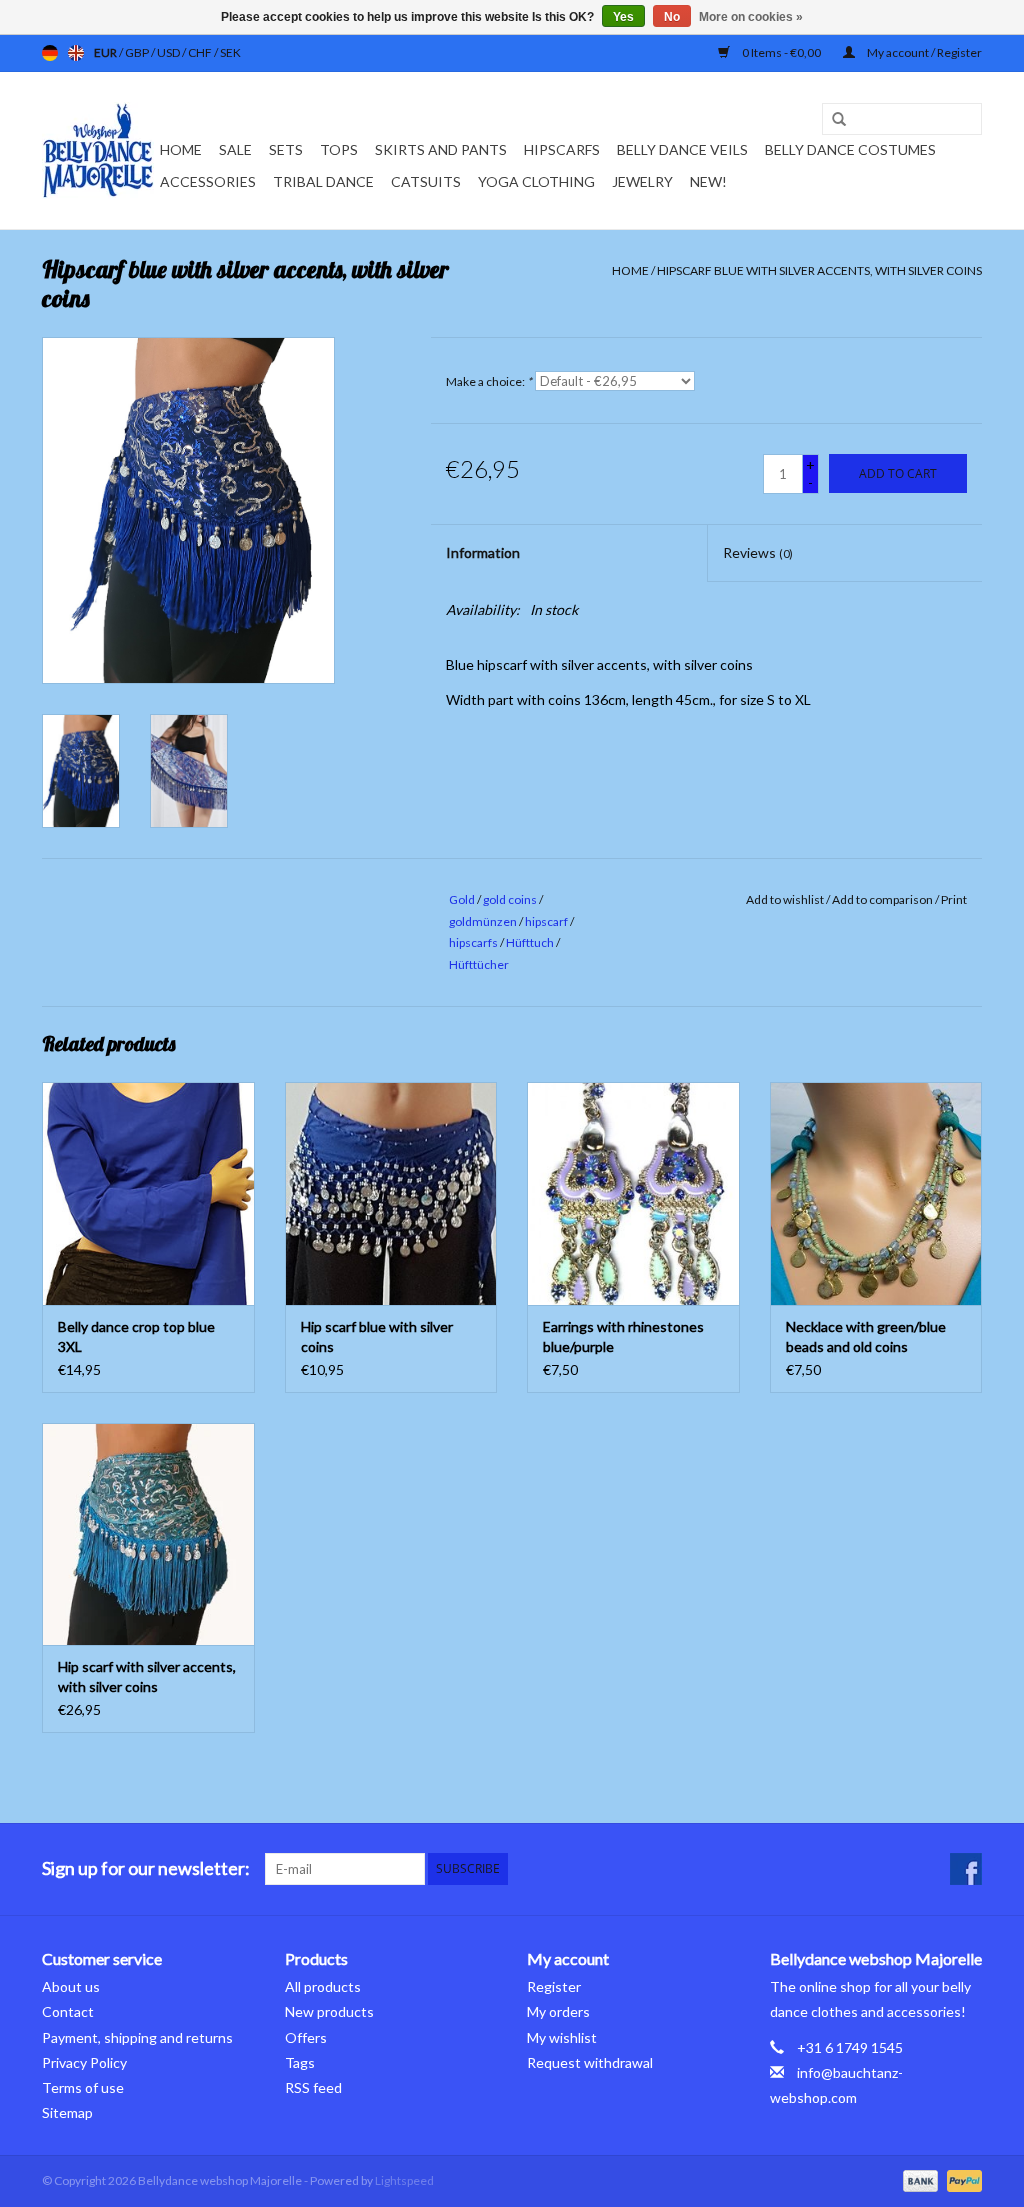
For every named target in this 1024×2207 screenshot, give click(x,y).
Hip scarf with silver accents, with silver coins (147, 1676)
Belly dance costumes (852, 149)
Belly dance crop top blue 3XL (136, 1336)
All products (323, 1986)
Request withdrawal (590, 2062)
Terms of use (83, 2087)
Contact (68, 2011)
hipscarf (546, 921)
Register (554, 1986)
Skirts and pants (441, 149)
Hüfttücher (479, 964)
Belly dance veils (682, 149)
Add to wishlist (785, 899)
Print (954, 899)
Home (181, 149)
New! (708, 181)
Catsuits (426, 181)
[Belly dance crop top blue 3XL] (148, 1193)
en (76, 53)
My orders (558, 2011)
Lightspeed (404, 2180)
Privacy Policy (84, 2062)
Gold (462, 899)
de (50, 53)
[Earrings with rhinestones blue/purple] (633, 1193)
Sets (286, 149)
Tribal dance (323, 181)
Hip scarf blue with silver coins (377, 1336)
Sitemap (67, 2112)
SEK (230, 52)
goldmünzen (483, 921)
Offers (306, 2037)
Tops (339, 149)
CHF (201, 52)
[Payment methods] (918, 2179)
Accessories (208, 181)
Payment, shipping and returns (137, 2037)
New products (329, 2011)
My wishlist (562, 2037)
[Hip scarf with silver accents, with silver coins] (148, 1534)
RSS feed (313, 2087)
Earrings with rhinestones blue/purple (623, 1336)
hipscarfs (473, 942)
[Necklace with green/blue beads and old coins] (876, 1193)
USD (169, 52)
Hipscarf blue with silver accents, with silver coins (819, 270)
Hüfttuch (530, 942)
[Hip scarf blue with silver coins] (391, 1193)
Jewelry (642, 181)
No (672, 17)
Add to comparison (883, 899)
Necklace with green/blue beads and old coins (866, 1336)
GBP (138, 52)
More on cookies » (751, 17)
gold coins (510, 899)
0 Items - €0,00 (781, 52)
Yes (623, 17)
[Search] (832, 120)
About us (71, 1986)
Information (483, 552)
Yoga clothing (536, 181)
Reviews (758, 552)
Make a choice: (489, 381)
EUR (106, 52)
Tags (300, 2062)
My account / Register (923, 52)
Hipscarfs (562, 149)
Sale (235, 149)
